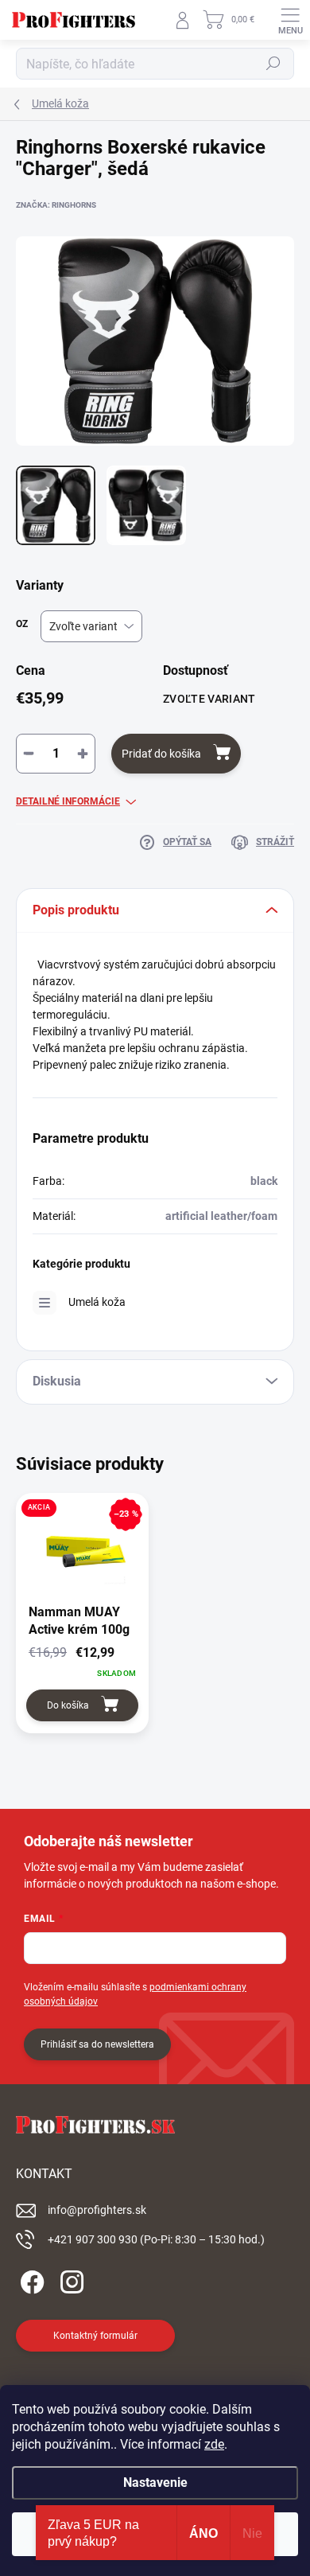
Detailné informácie (68, 801)
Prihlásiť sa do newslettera (97, 2044)
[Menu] (290, 20)
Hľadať (273, 64)
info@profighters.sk (97, 2210)
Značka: (56, 205)
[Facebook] (30, 2279)
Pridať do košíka (161, 754)
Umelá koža (97, 1302)
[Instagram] (70, 2279)
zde (214, 2444)
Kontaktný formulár (95, 2336)
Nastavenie (155, 2482)
